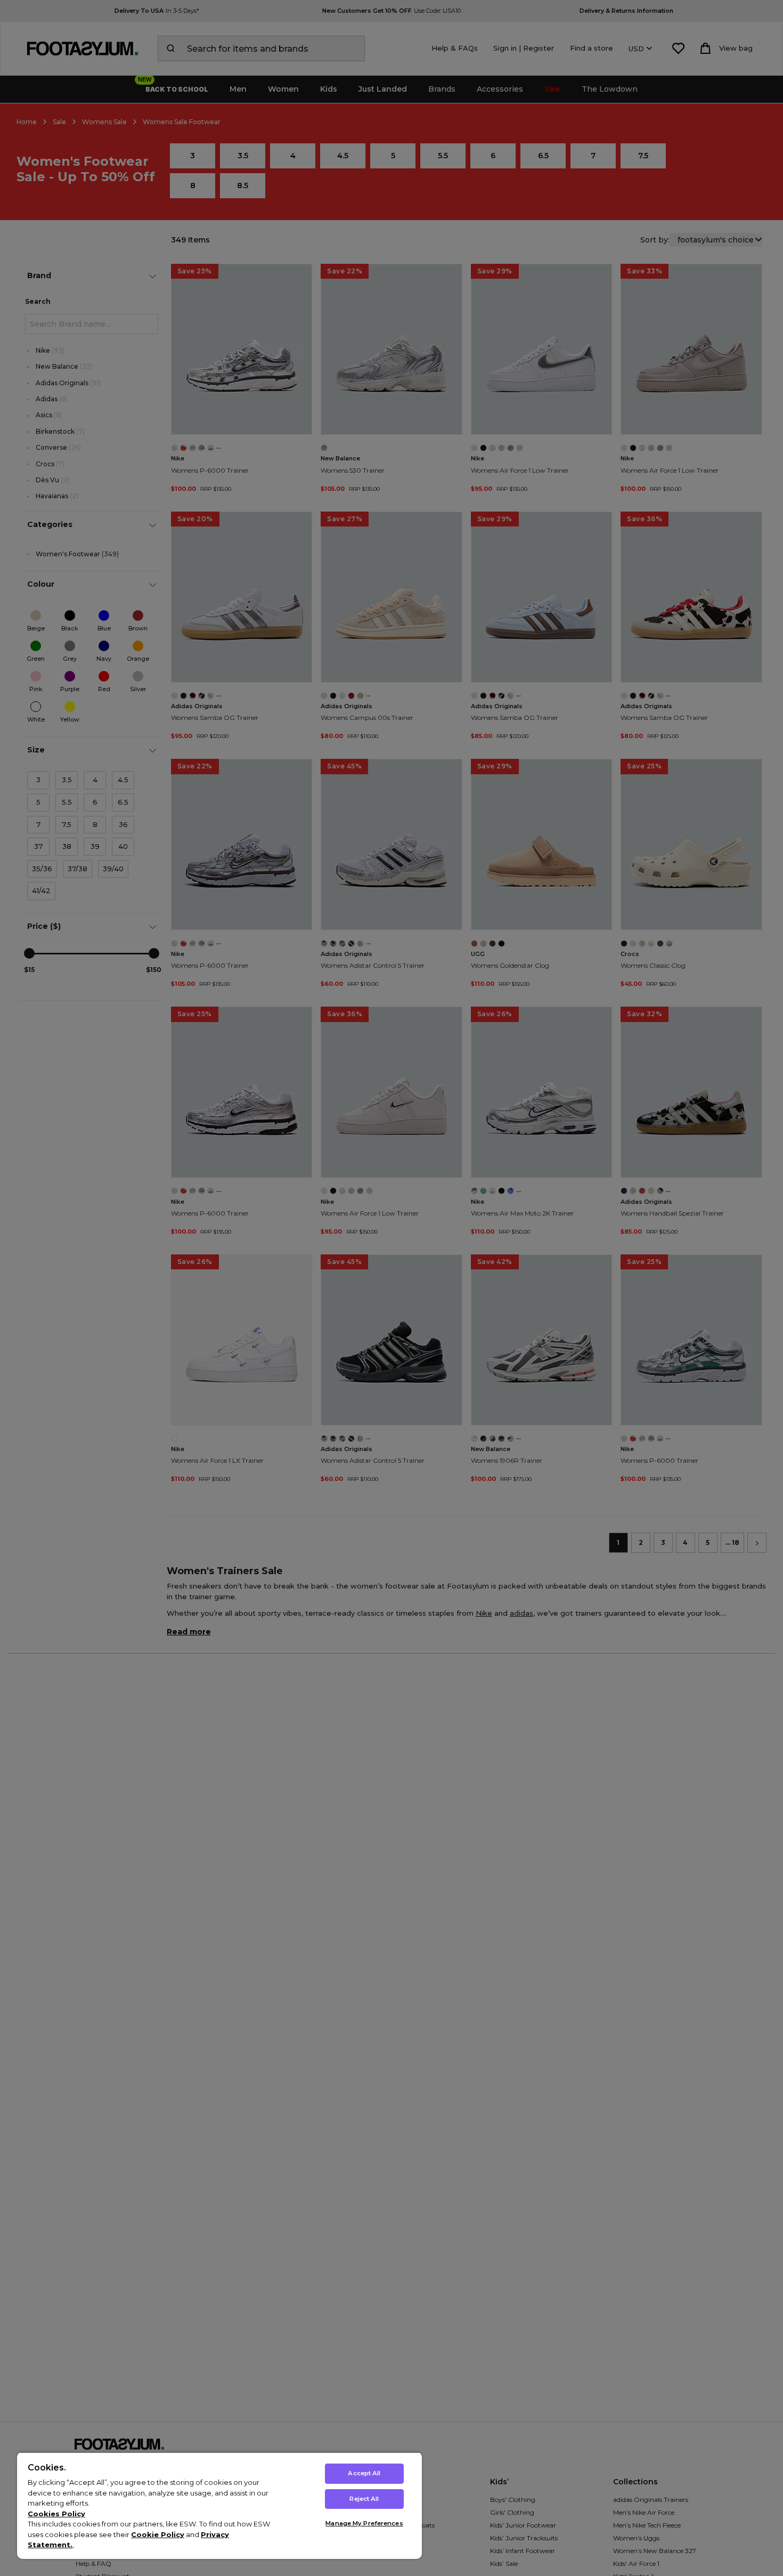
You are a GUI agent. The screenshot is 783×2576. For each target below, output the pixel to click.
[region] (219, 2505)
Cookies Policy (56, 2514)
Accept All (364, 2473)
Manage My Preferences (364, 2523)
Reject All (364, 2499)
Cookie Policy (158, 2534)
